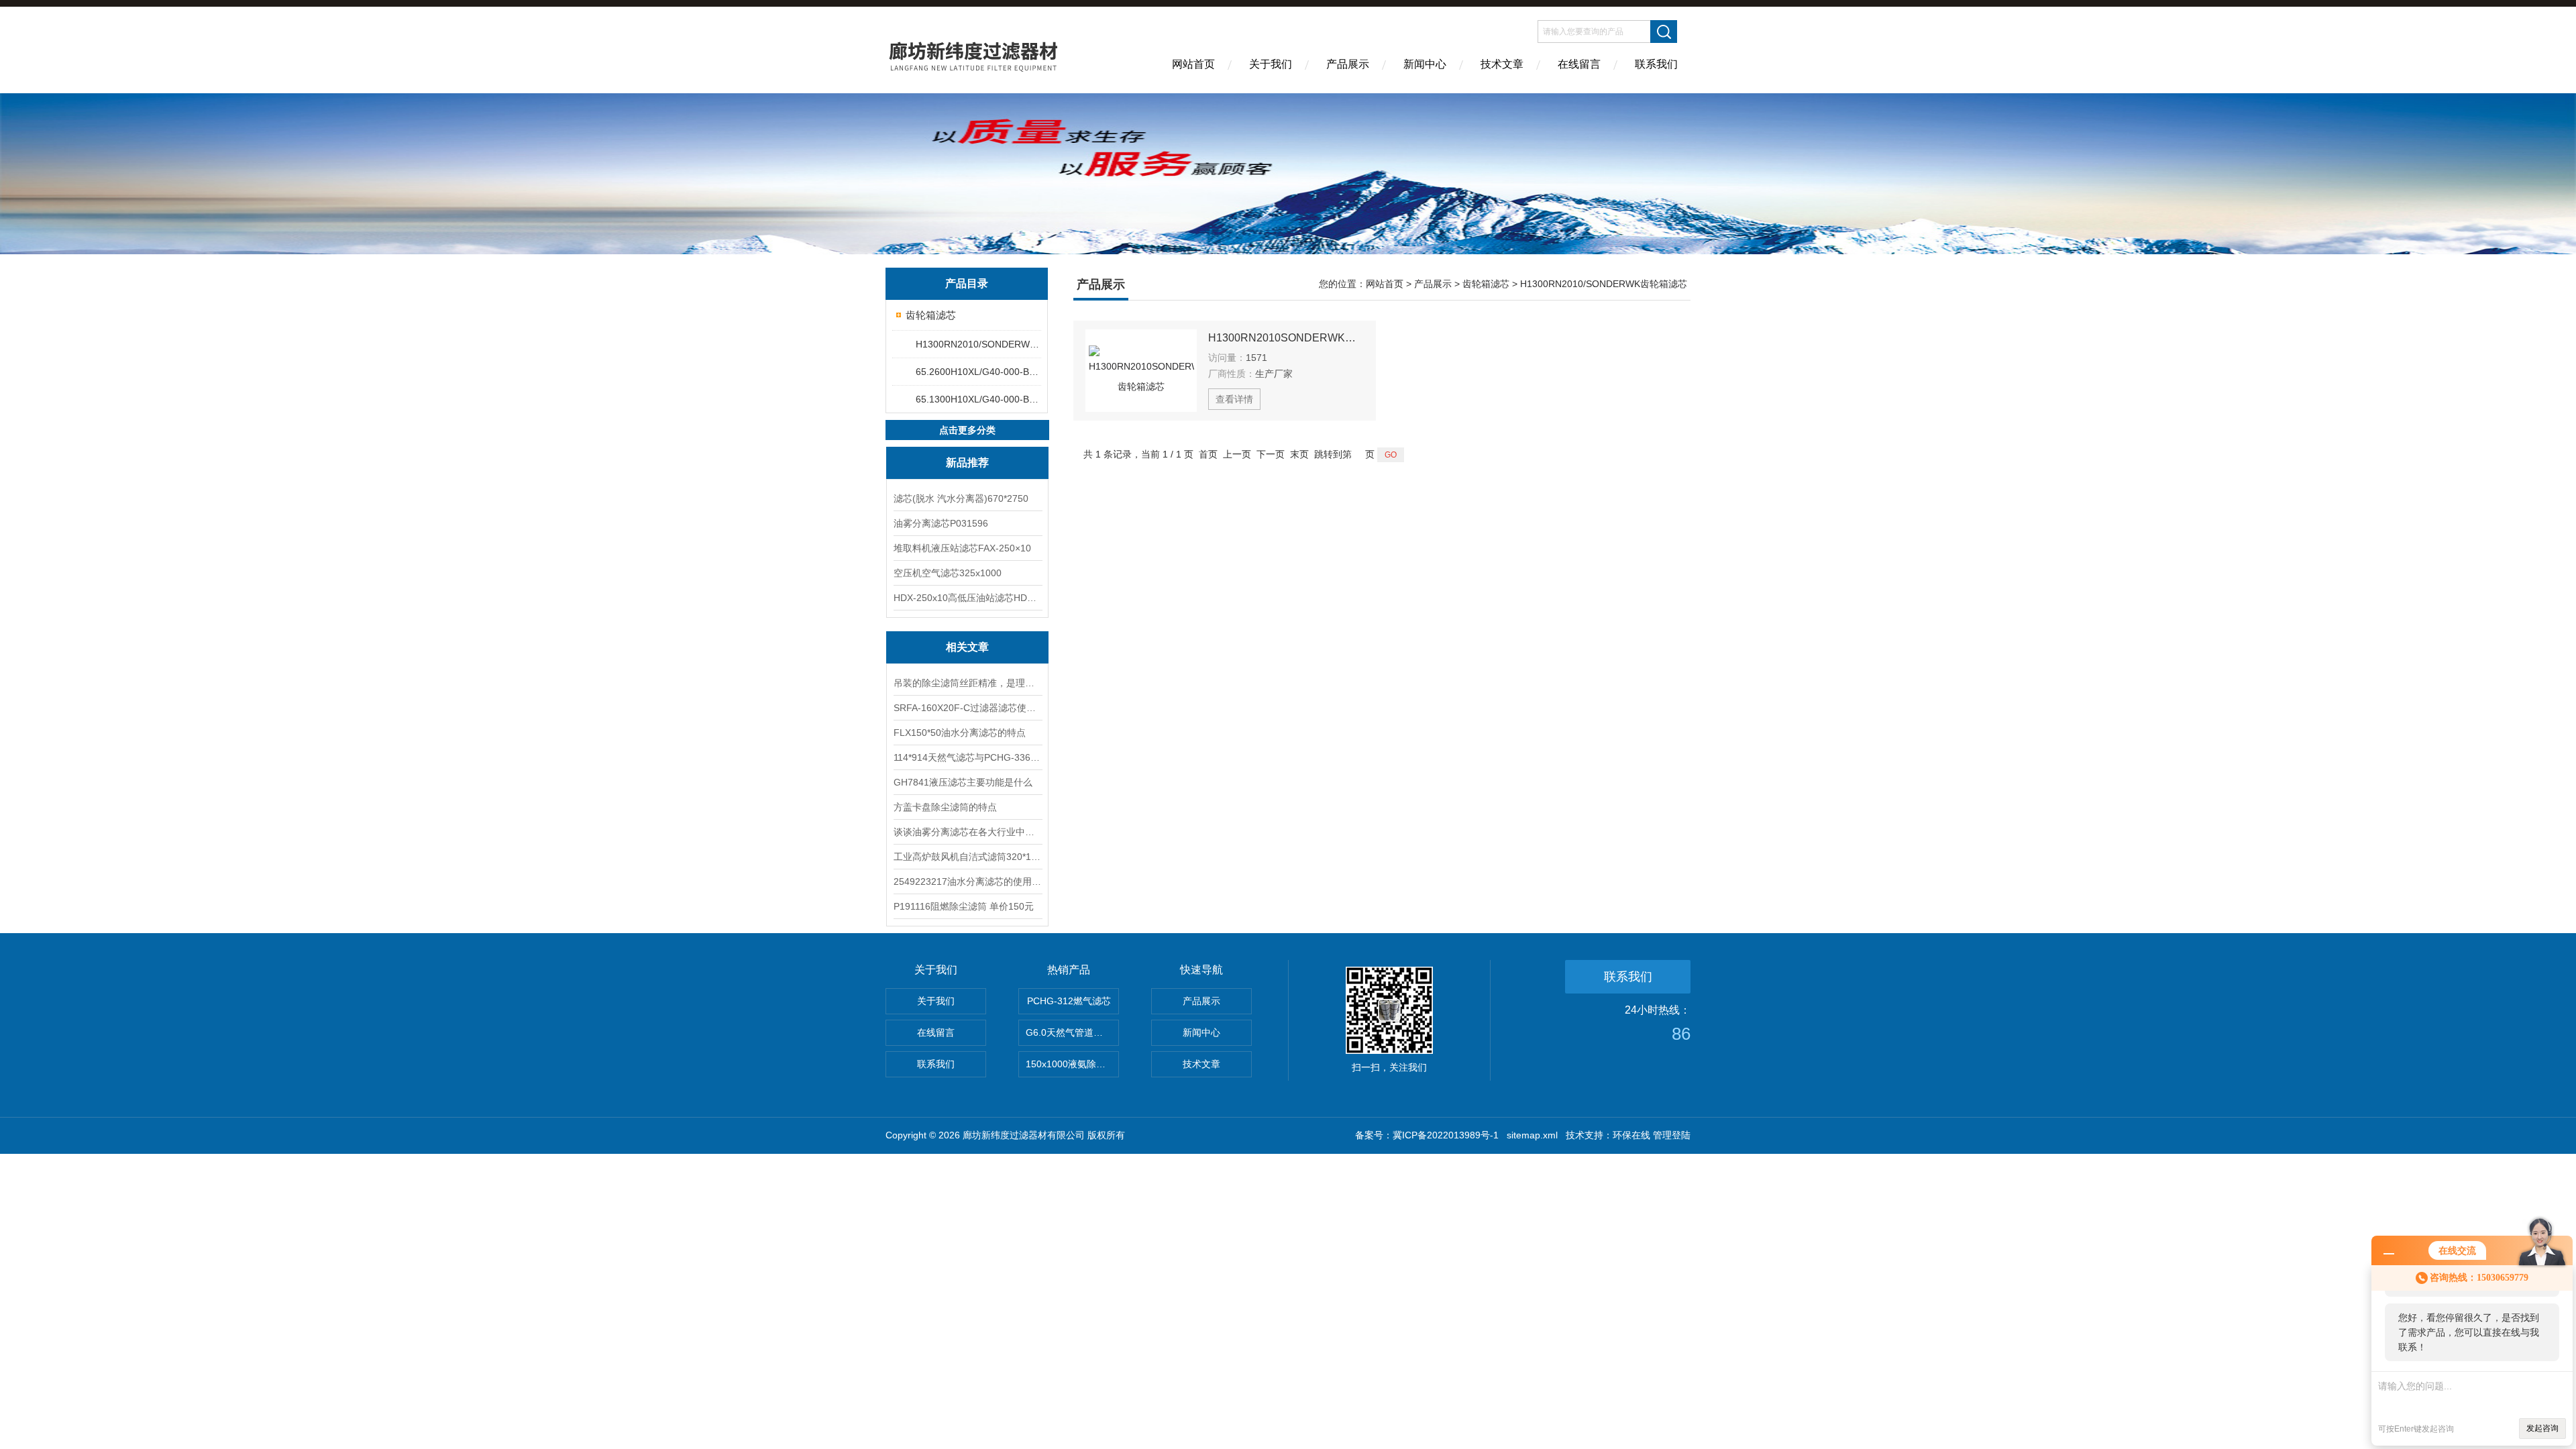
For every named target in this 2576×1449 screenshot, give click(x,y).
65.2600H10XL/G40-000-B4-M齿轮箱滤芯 (978, 372)
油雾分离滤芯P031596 (941, 523)
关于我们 (1271, 64)
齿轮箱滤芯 (931, 315)
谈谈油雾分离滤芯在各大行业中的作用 (967, 832)
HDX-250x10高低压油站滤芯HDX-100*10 (967, 598)
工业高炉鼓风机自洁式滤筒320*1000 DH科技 (967, 857)
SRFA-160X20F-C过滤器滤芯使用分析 (967, 708)
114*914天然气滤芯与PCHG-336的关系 (967, 757)
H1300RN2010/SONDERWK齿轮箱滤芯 (978, 344)
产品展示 (1348, 64)
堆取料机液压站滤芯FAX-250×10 (962, 548)
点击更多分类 (967, 430)
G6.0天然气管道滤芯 (1069, 1032)
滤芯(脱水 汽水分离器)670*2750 (961, 498)
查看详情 (1234, 399)
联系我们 (1656, 64)
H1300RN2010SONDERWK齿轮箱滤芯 (1286, 338)
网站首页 (1193, 64)
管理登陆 (1672, 1135)
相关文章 (967, 647)
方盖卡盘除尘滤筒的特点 (945, 807)
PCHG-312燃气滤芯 (1069, 1001)
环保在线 (1631, 1135)
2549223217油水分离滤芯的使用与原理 (967, 881)
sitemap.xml (1532, 1135)
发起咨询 (2542, 1428)
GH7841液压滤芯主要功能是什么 (963, 782)
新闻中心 (1425, 64)
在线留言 (1579, 64)
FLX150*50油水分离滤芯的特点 (960, 733)
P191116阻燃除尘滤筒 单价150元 (964, 906)
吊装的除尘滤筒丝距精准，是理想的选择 (967, 683)
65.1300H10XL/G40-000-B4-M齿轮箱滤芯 (978, 399)
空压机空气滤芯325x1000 (948, 573)
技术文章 (1502, 64)
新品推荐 (967, 463)
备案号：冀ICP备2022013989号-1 (1427, 1135)
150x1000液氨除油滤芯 (1072, 1064)
